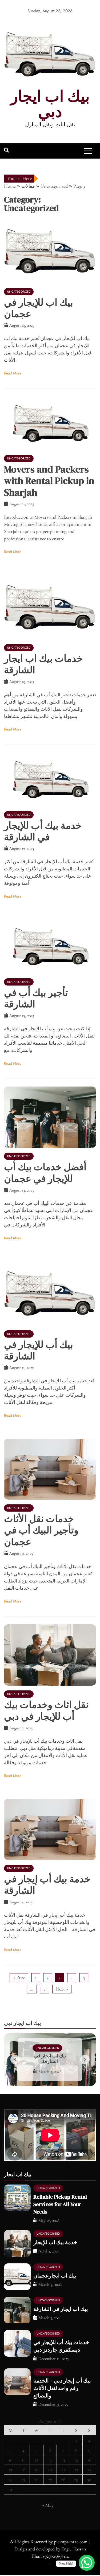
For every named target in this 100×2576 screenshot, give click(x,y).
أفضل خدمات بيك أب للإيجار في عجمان (45, 1173)
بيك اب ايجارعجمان (55, 2276)
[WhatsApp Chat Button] (87, 2563)
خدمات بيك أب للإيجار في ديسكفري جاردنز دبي (50, 2058)
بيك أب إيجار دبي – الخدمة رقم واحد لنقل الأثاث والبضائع (62, 2388)
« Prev (19, 1977)
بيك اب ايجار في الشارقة (61, 2309)
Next (85, 2059)
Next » (62, 1989)
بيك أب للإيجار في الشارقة (39, 1350)
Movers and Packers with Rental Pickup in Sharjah (49, 481)
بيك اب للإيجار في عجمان (39, 308)
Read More (13, 373)
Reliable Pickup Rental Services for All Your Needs (60, 2204)
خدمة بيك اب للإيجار (55, 2242)
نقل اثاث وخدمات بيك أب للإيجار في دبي (46, 1710)
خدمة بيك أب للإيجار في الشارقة (43, 831)
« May (48, 2505)
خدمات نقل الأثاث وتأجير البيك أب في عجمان (41, 1530)
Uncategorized (19, 292)
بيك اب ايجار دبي (50, 104)
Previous (15, 2059)
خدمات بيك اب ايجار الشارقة (43, 664)
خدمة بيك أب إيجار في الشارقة (47, 1885)
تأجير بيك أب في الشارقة (36, 998)
